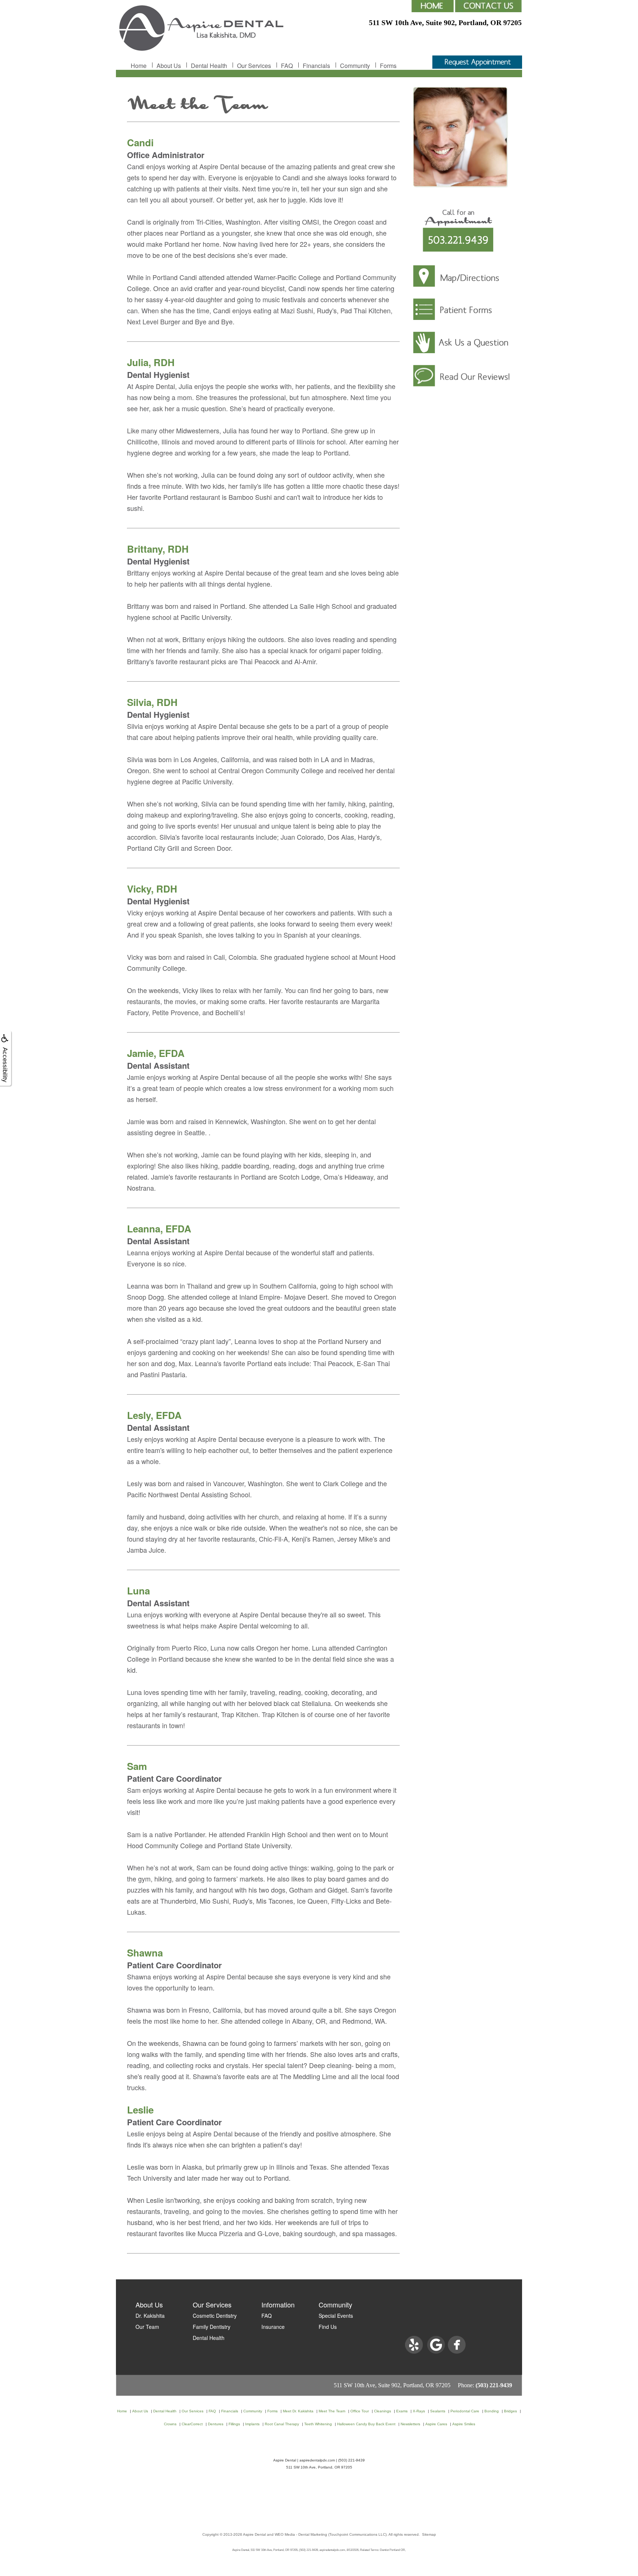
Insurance (273, 2327)
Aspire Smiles (464, 2424)
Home (139, 66)
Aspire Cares (436, 2424)
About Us (169, 66)
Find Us (328, 2327)
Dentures (216, 2424)
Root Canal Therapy (282, 2424)
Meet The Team (332, 2411)
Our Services (254, 66)
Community (355, 66)
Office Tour (360, 2411)
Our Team (147, 2327)
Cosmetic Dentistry (215, 2316)
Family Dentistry (212, 2327)
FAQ (287, 66)
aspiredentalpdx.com (317, 2460)
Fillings (234, 2424)
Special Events (336, 2316)
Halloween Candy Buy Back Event (366, 2424)
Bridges (510, 2411)
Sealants (438, 2411)
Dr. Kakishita (150, 2316)
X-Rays (419, 2411)
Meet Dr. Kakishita (298, 2411)
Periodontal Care (465, 2411)
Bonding (492, 2411)
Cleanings (383, 2411)
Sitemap (429, 2534)
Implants (252, 2424)
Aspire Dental (254, 2534)
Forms (388, 66)
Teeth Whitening (318, 2424)
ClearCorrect (192, 2424)
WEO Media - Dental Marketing (301, 2534)
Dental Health (209, 66)
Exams (402, 2411)
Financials (316, 66)
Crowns (170, 2424)
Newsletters (410, 2424)
